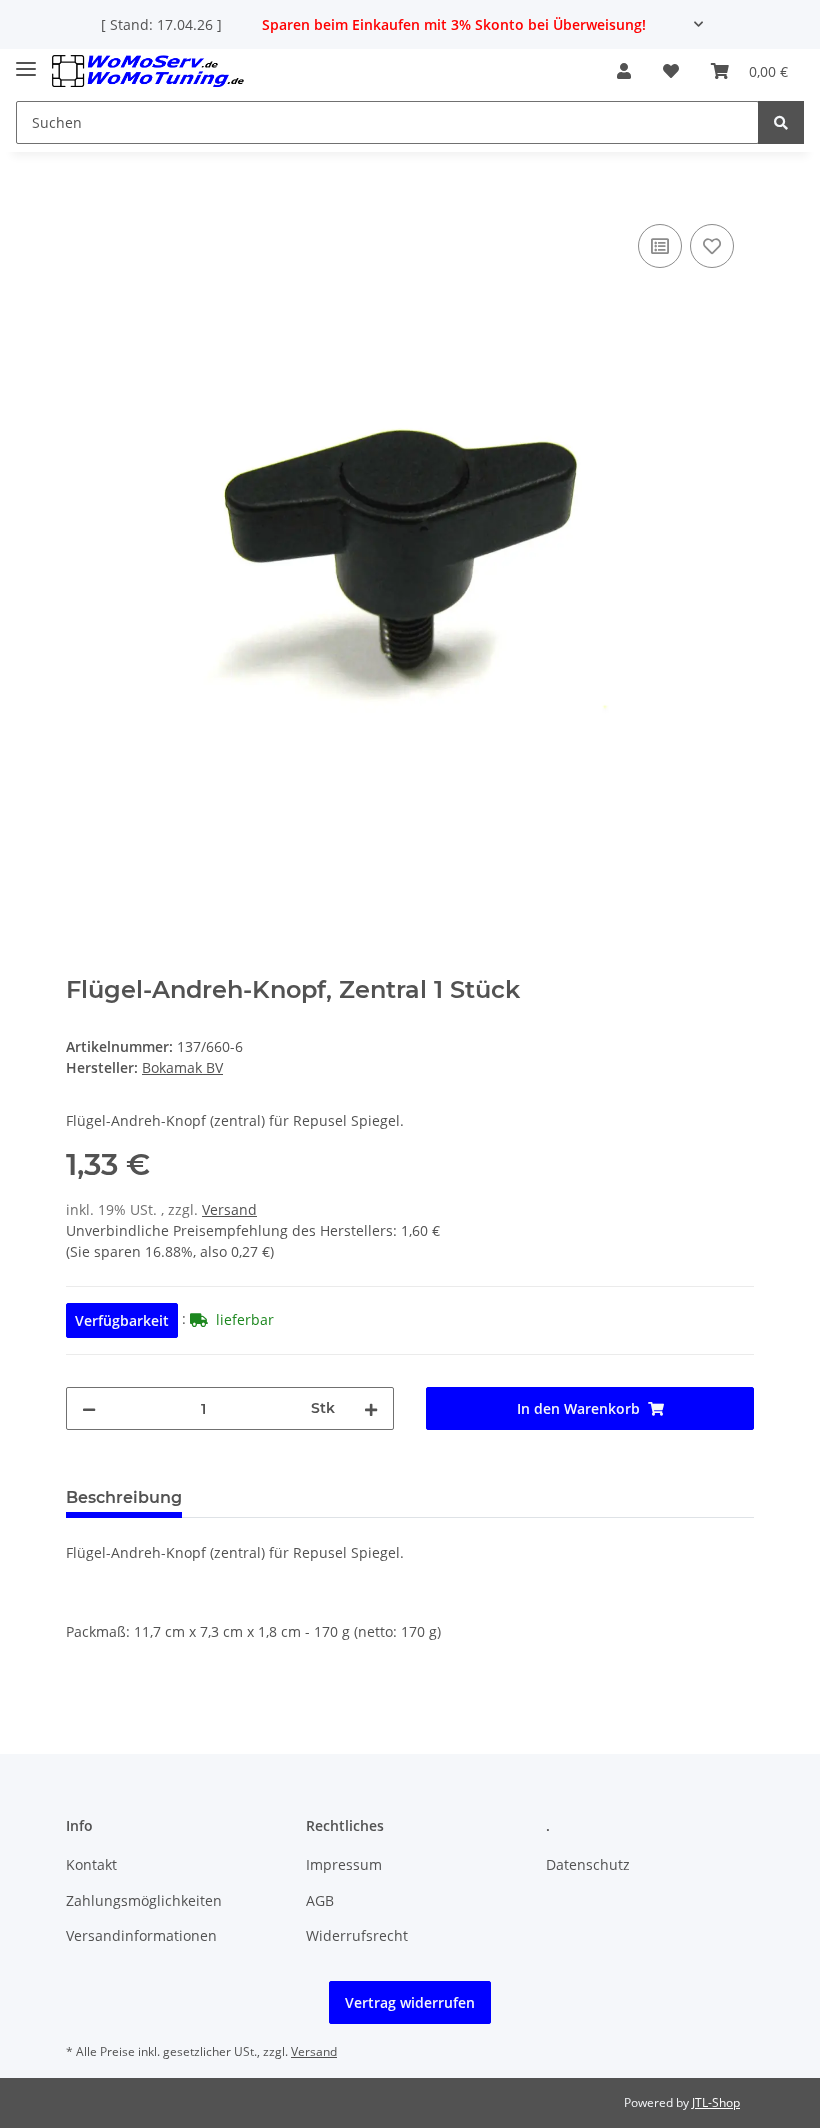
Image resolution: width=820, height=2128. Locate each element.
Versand (229, 1209)
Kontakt (91, 1864)
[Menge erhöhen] (371, 1408)
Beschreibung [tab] (124, 1497)
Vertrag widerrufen (410, 2002)
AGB (320, 1900)
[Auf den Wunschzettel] (712, 246)
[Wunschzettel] (671, 71)
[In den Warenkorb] (82, 197)
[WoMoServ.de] (148, 71)
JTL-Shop (716, 2102)
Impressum (344, 1864)
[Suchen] (781, 122)
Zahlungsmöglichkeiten (144, 1900)
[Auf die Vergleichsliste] (660, 246)
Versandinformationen (141, 1935)
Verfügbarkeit (122, 1320)
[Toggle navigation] (26, 61)
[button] (624, 71)
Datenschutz (588, 1864)
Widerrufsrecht (357, 1935)
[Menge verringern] (89, 1408)
